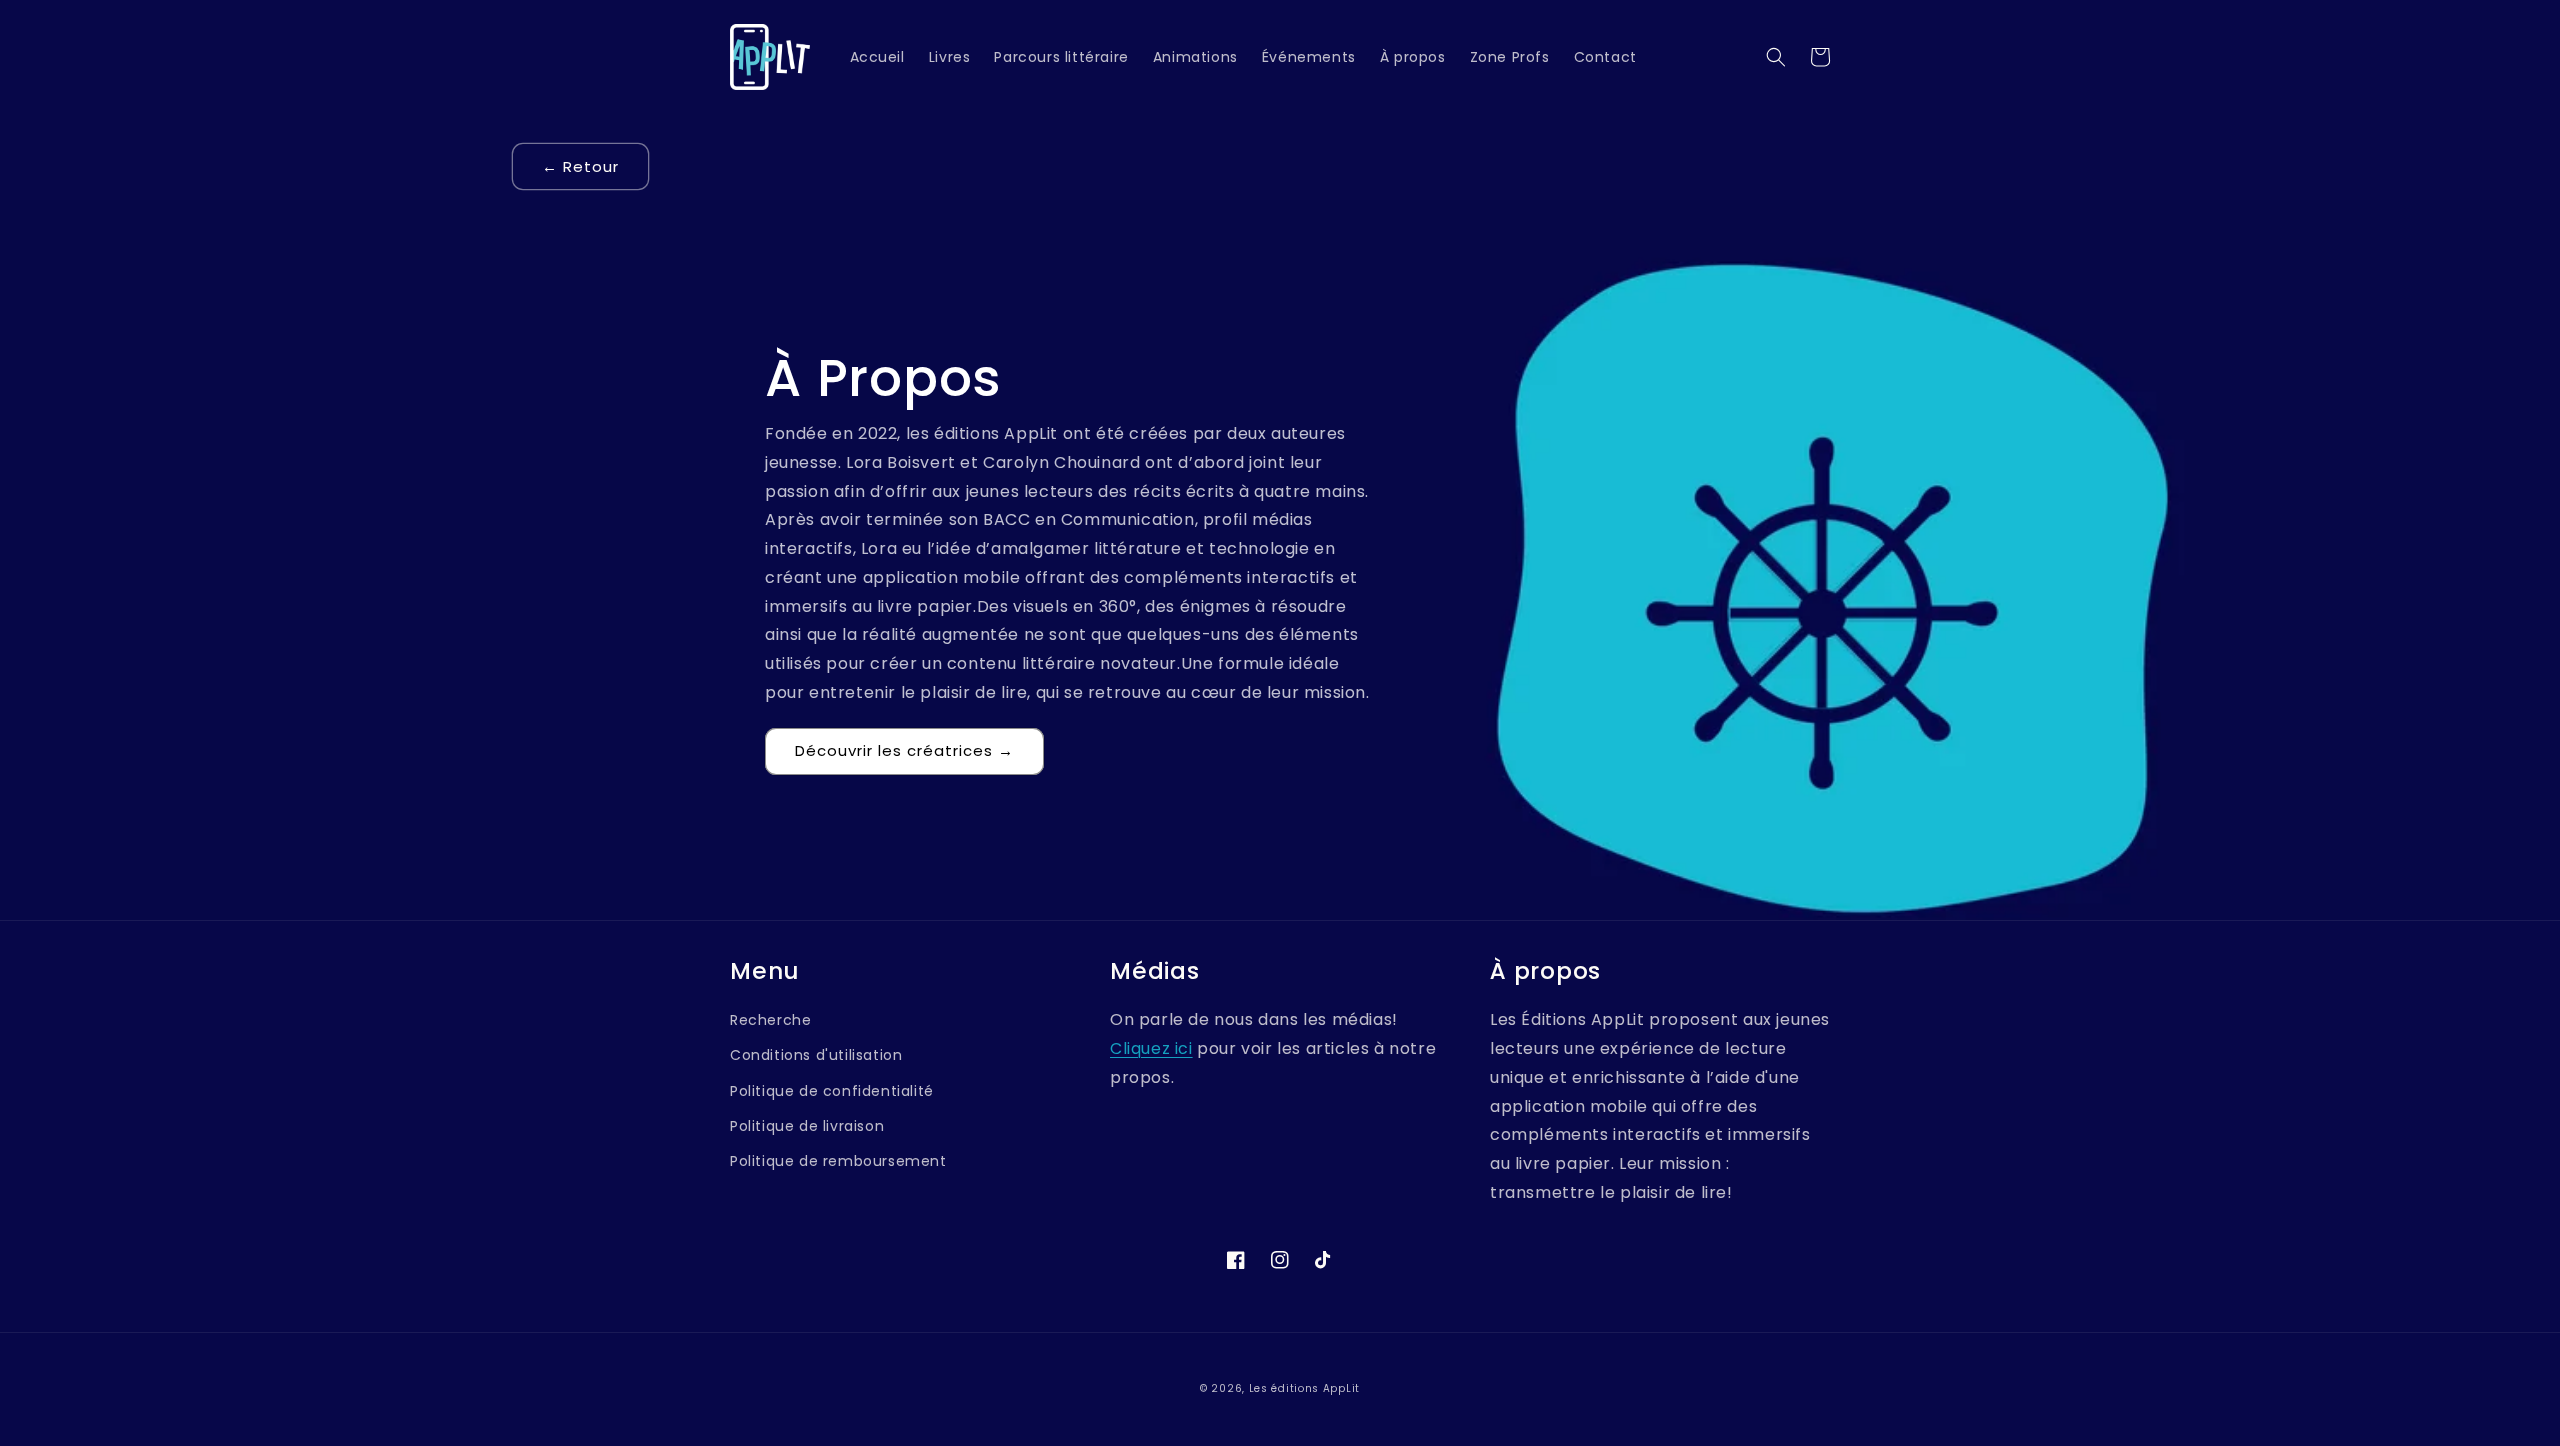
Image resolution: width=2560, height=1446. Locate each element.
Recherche (770, 1020)
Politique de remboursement (838, 1161)
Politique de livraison (807, 1126)
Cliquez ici (1151, 1048)
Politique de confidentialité (832, 1091)
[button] (1776, 57)
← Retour (580, 166)
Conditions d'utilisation (816, 1055)
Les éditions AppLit (1304, 1388)
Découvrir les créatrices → (904, 750)
